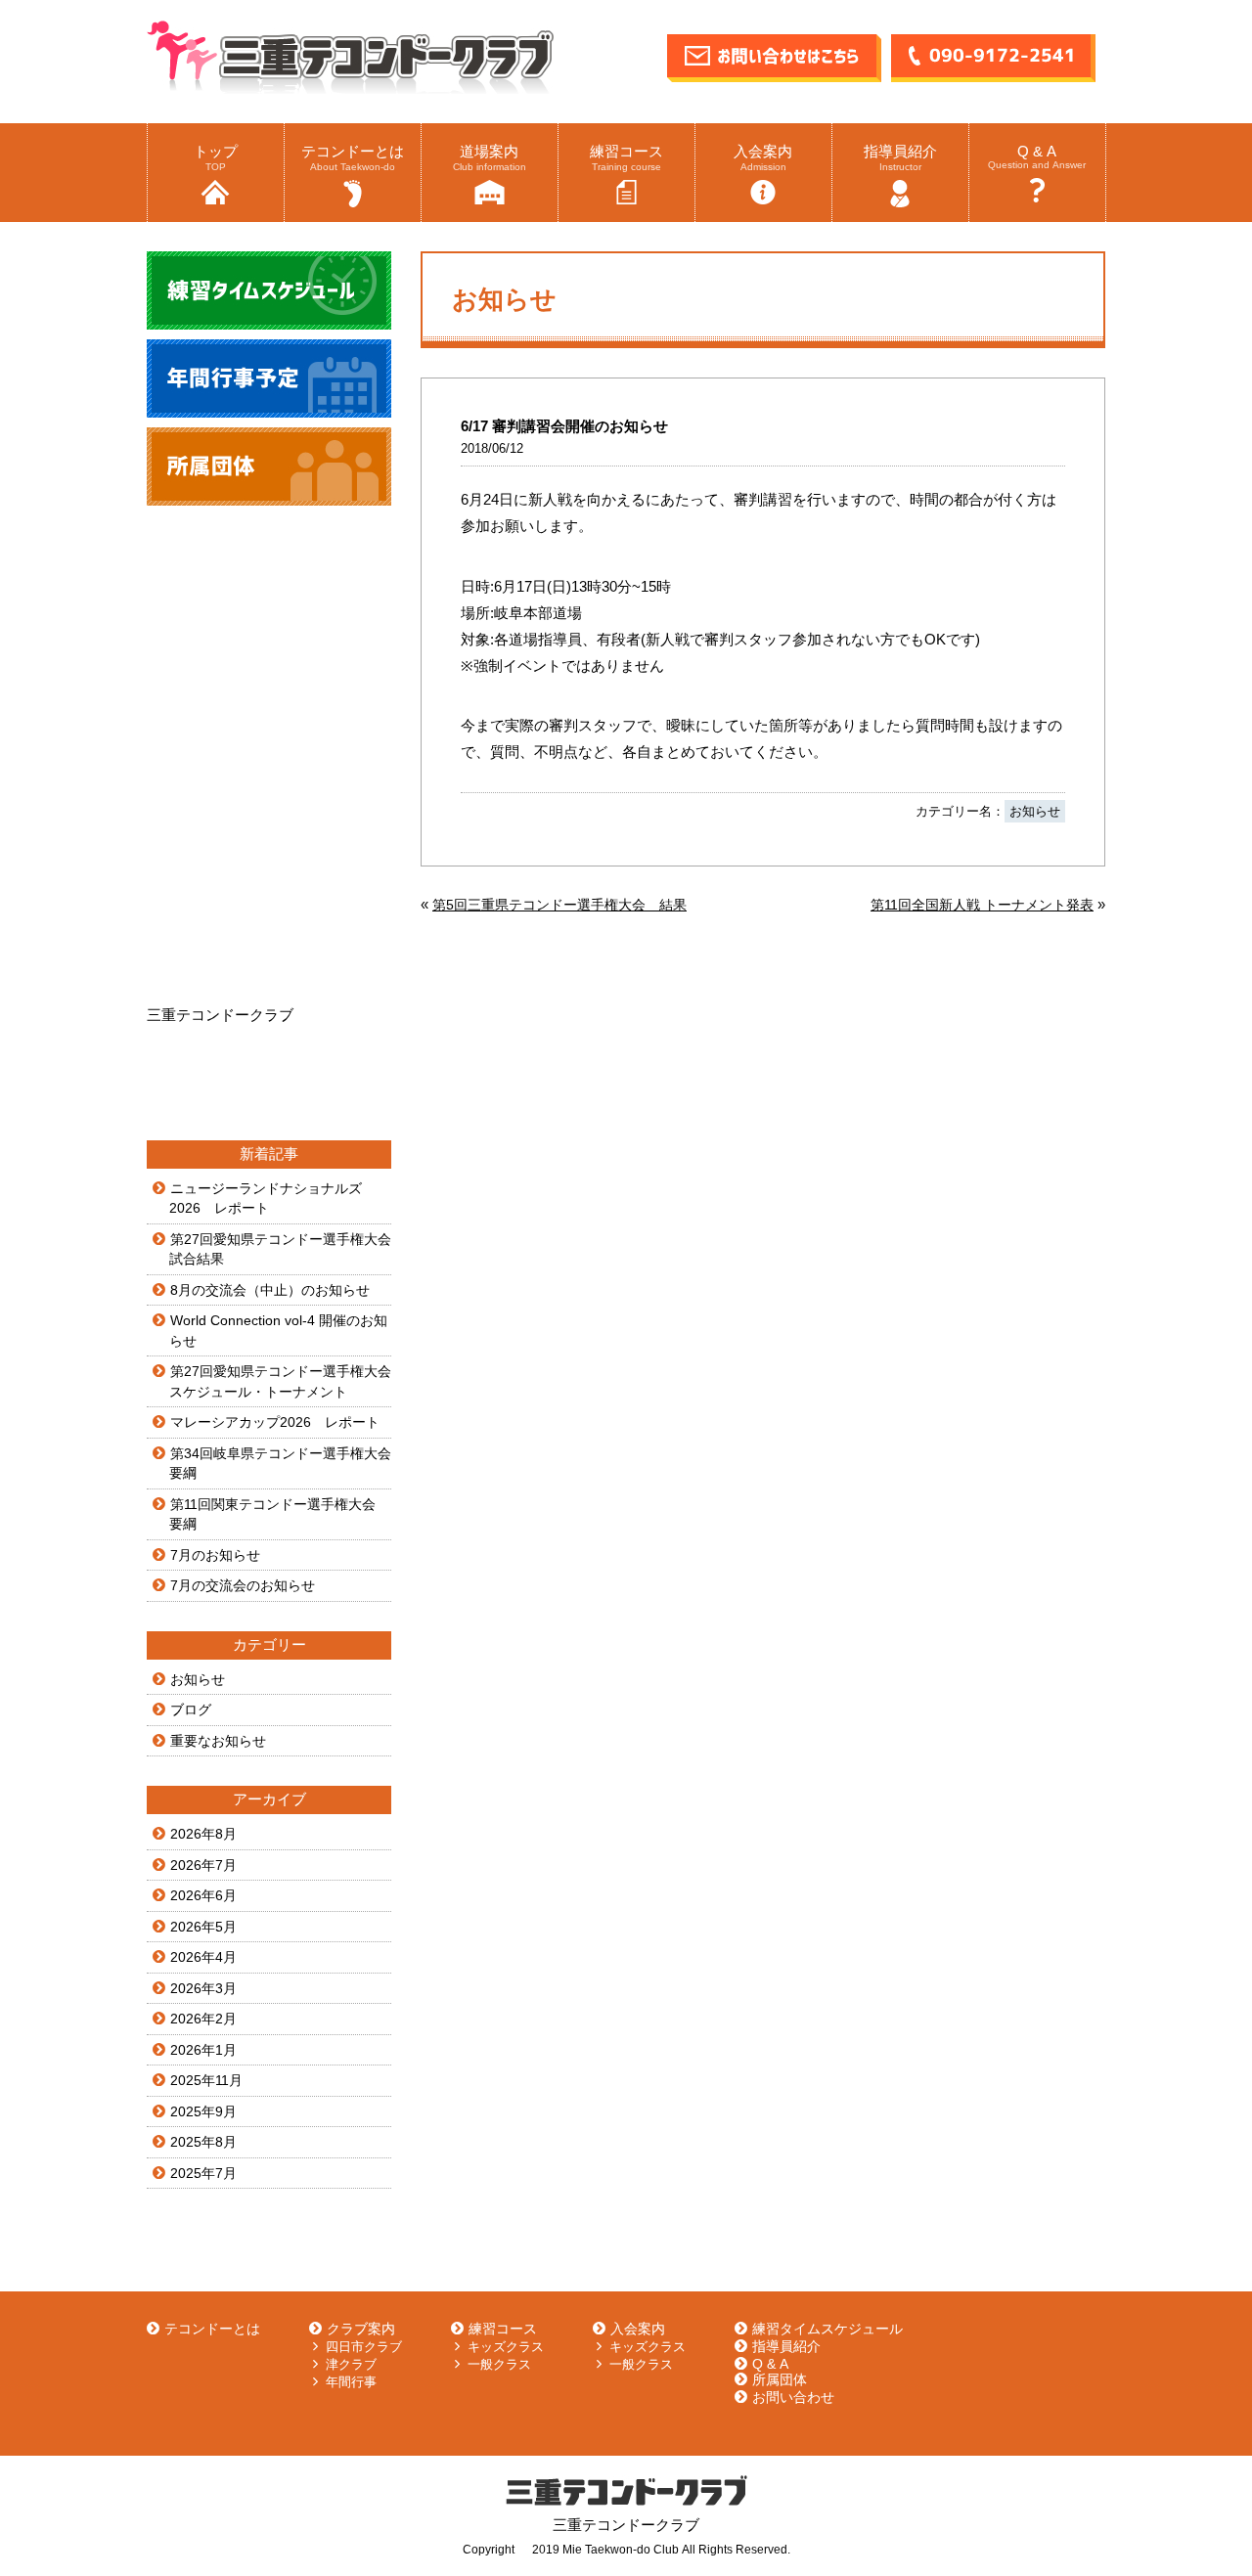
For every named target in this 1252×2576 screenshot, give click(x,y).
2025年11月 (206, 2080)
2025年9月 (203, 2111)
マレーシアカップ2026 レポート (275, 1422)
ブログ (191, 1710)
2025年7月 (203, 2173)
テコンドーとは (353, 157)
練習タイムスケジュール (827, 2329)
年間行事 (351, 2382)
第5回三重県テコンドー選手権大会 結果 (559, 905)
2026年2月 (203, 2019)
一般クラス (499, 2364)
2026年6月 (203, 1895)
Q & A (1037, 156)
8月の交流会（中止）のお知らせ (270, 1290)
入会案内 (763, 157)
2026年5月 (203, 1927)
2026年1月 (203, 2050)
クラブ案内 (361, 2329)
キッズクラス (506, 2347)
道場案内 (490, 157)
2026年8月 (203, 1834)
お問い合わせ (793, 2397)
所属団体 (780, 2379)
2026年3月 (203, 1988)
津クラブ (351, 2364)
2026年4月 (203, 1957)
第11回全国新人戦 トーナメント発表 (982, 905)
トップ (216, 157)
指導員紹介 (900, 157)
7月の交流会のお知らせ (243, 1585)
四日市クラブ (364, 2347)
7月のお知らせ (215, 1555)
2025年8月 (203, 2142)
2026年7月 (203, 1865)
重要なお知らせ (218, 1741)
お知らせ (1035, 811)
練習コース (626, 157)
